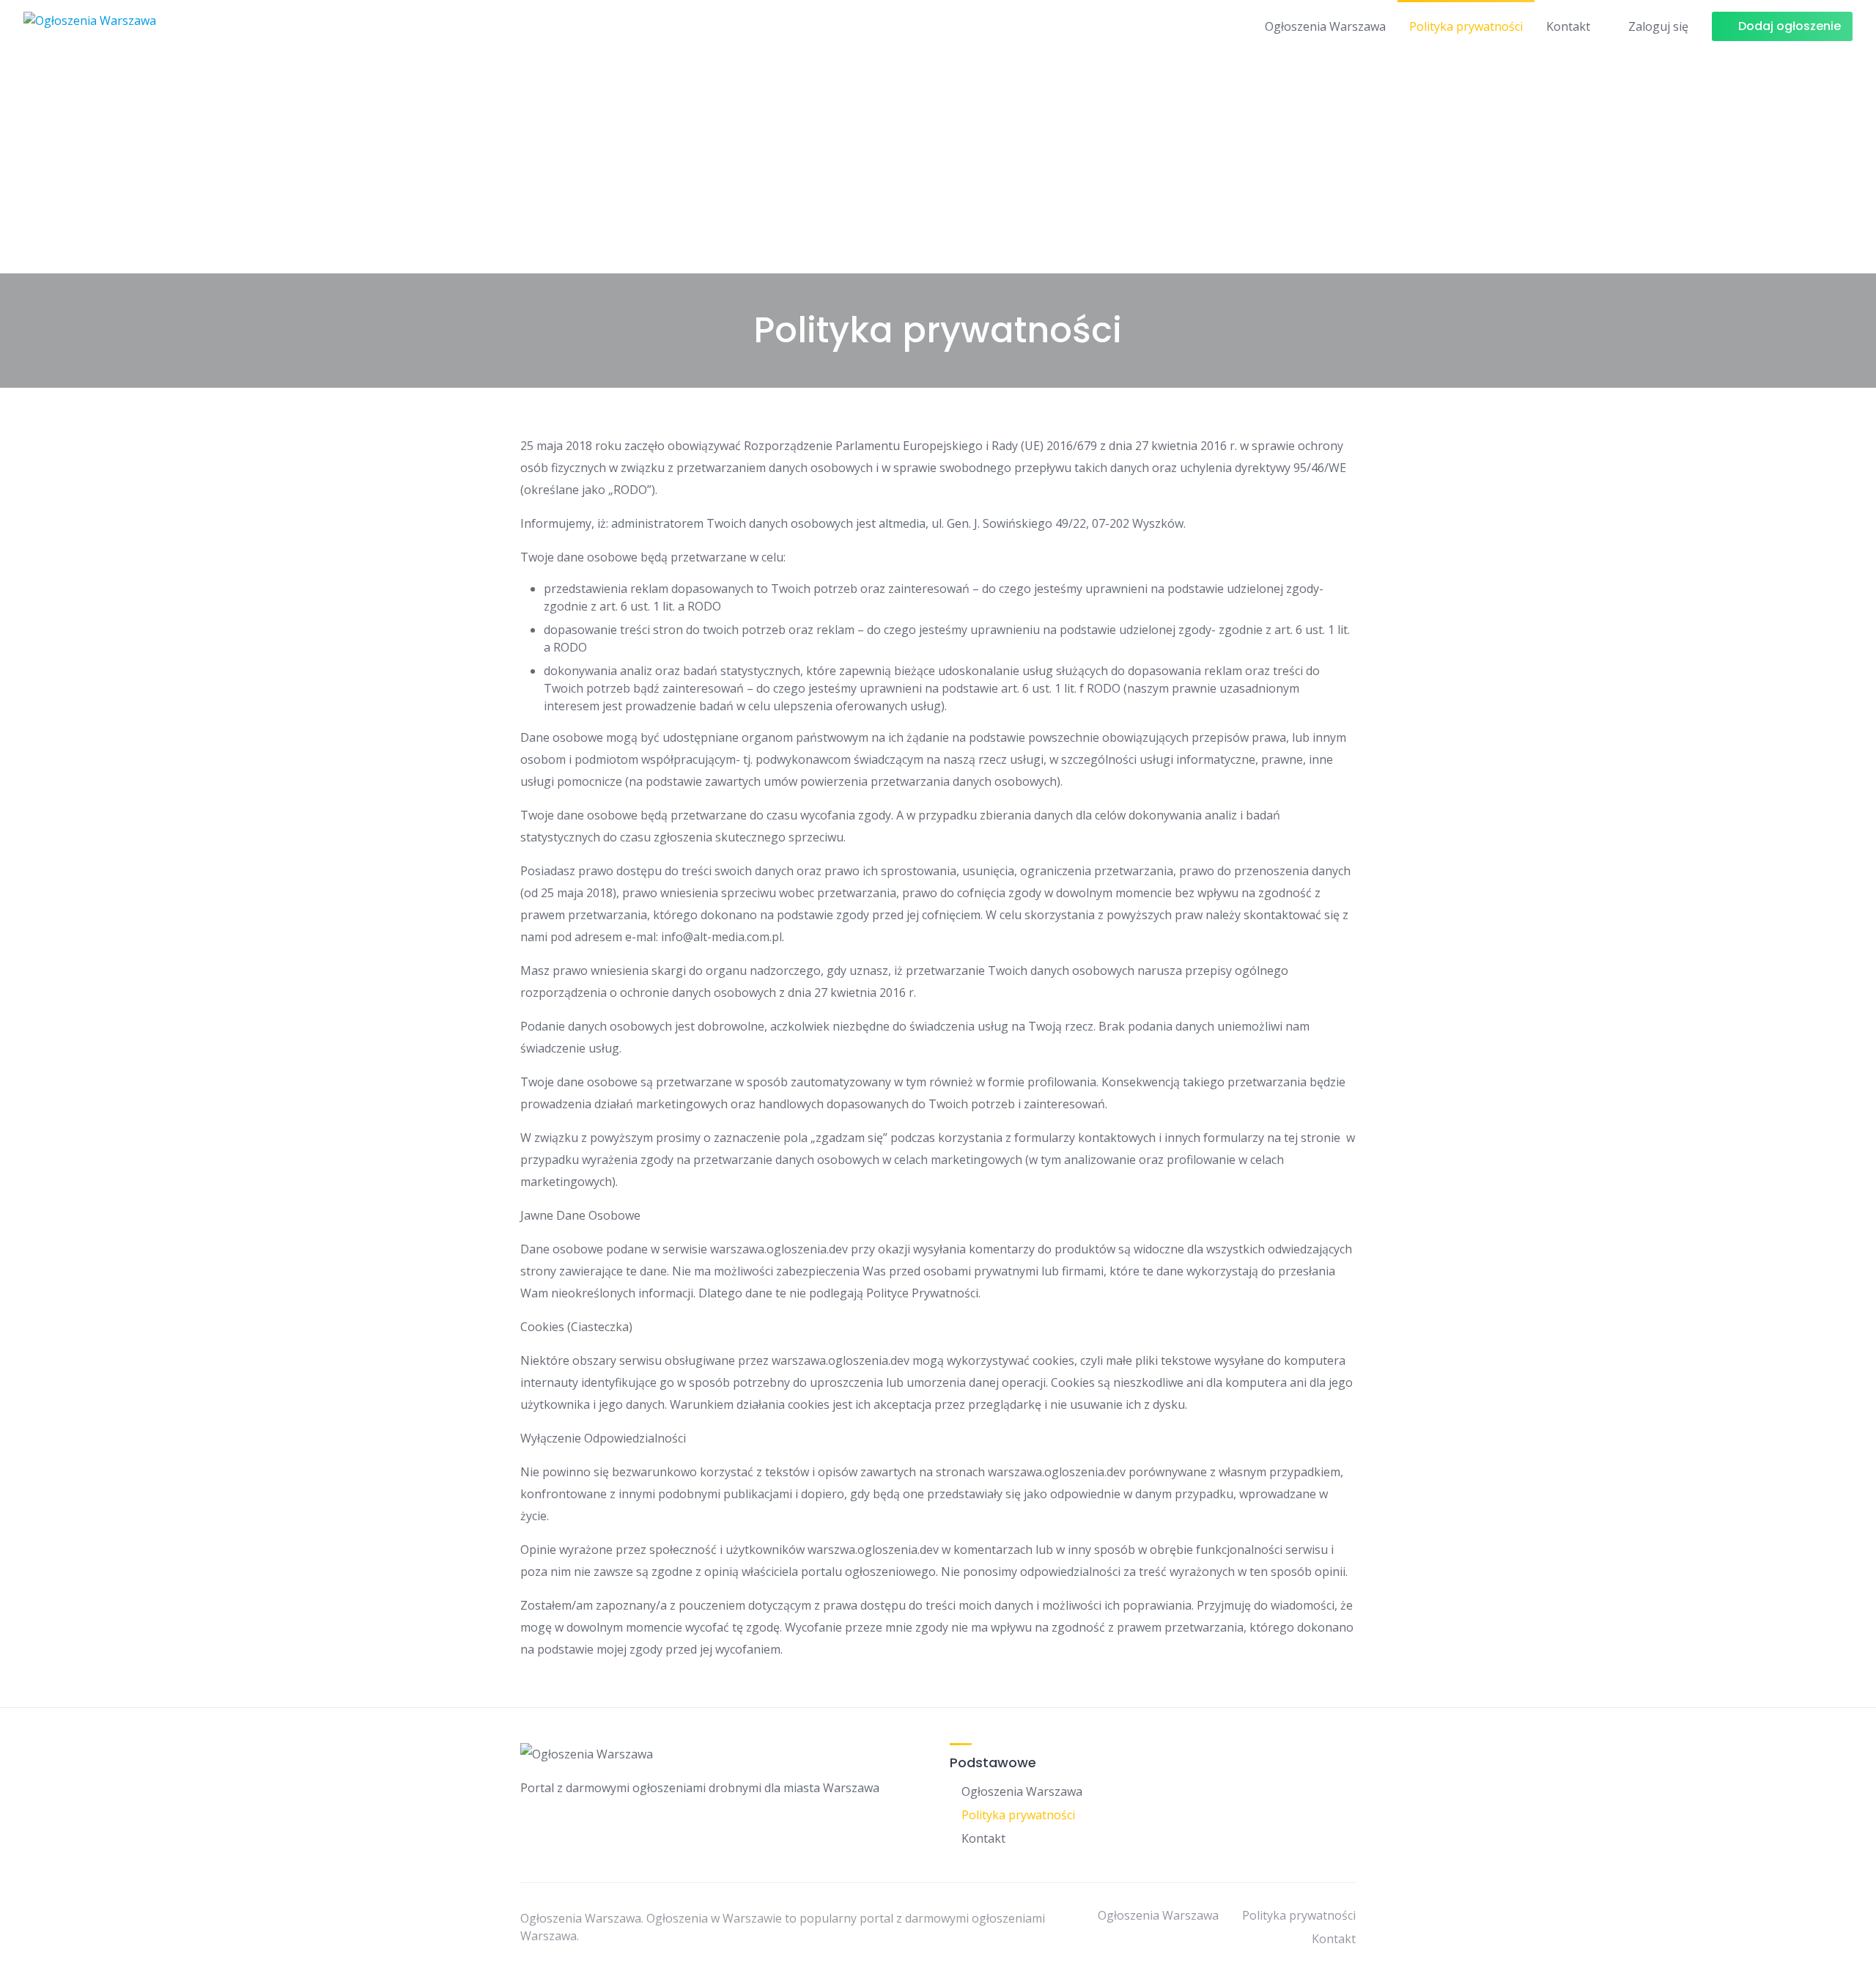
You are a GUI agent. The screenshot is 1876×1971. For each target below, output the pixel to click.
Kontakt (1568, 26)
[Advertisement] (938, 163)
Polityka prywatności (1466, 26)
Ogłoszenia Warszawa (1325, 26)
